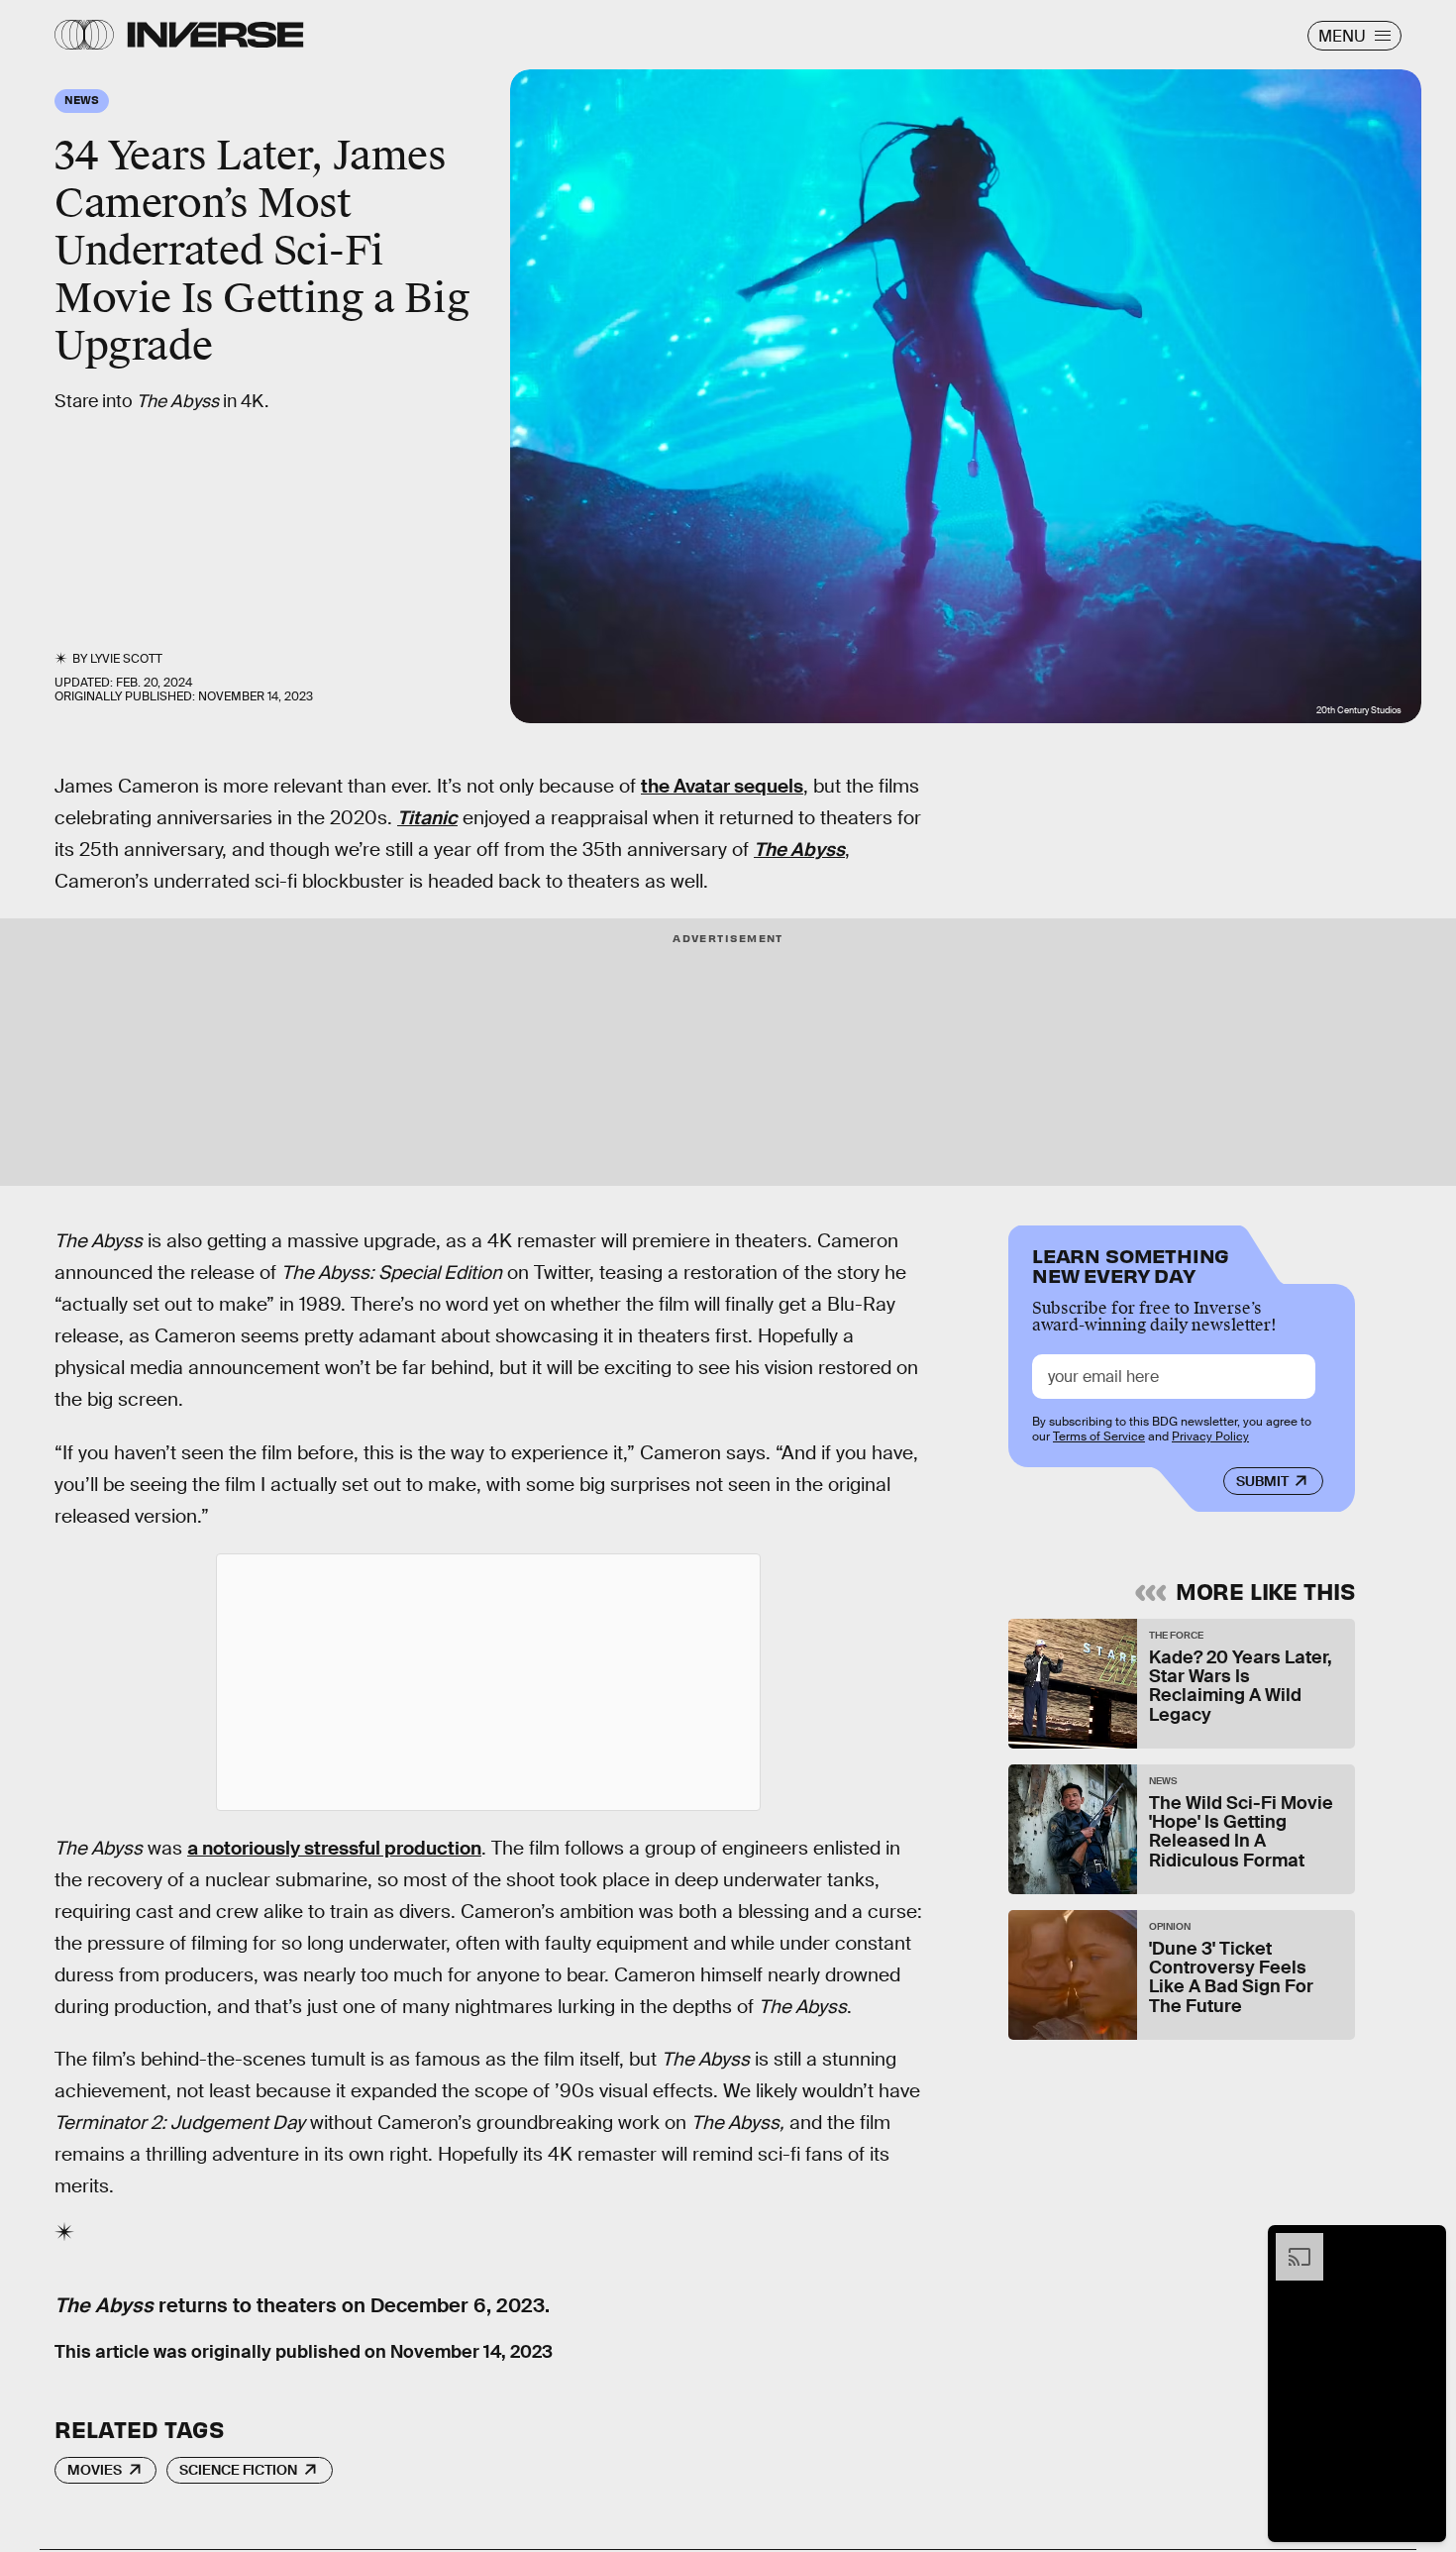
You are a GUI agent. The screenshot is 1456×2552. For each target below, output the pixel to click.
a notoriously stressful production (334, 1848)
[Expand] (1290, 2243)
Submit (1262, 1481)
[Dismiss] (1424, 2243)
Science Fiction (238, 2470)
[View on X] (488, 1682)
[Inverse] (215, 35)
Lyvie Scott (126, 659)
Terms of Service (1099, 1436)
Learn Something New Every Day (1131, 1264)
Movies (95, 2470)
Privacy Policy (1210, 1436)
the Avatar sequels (722, 786)
